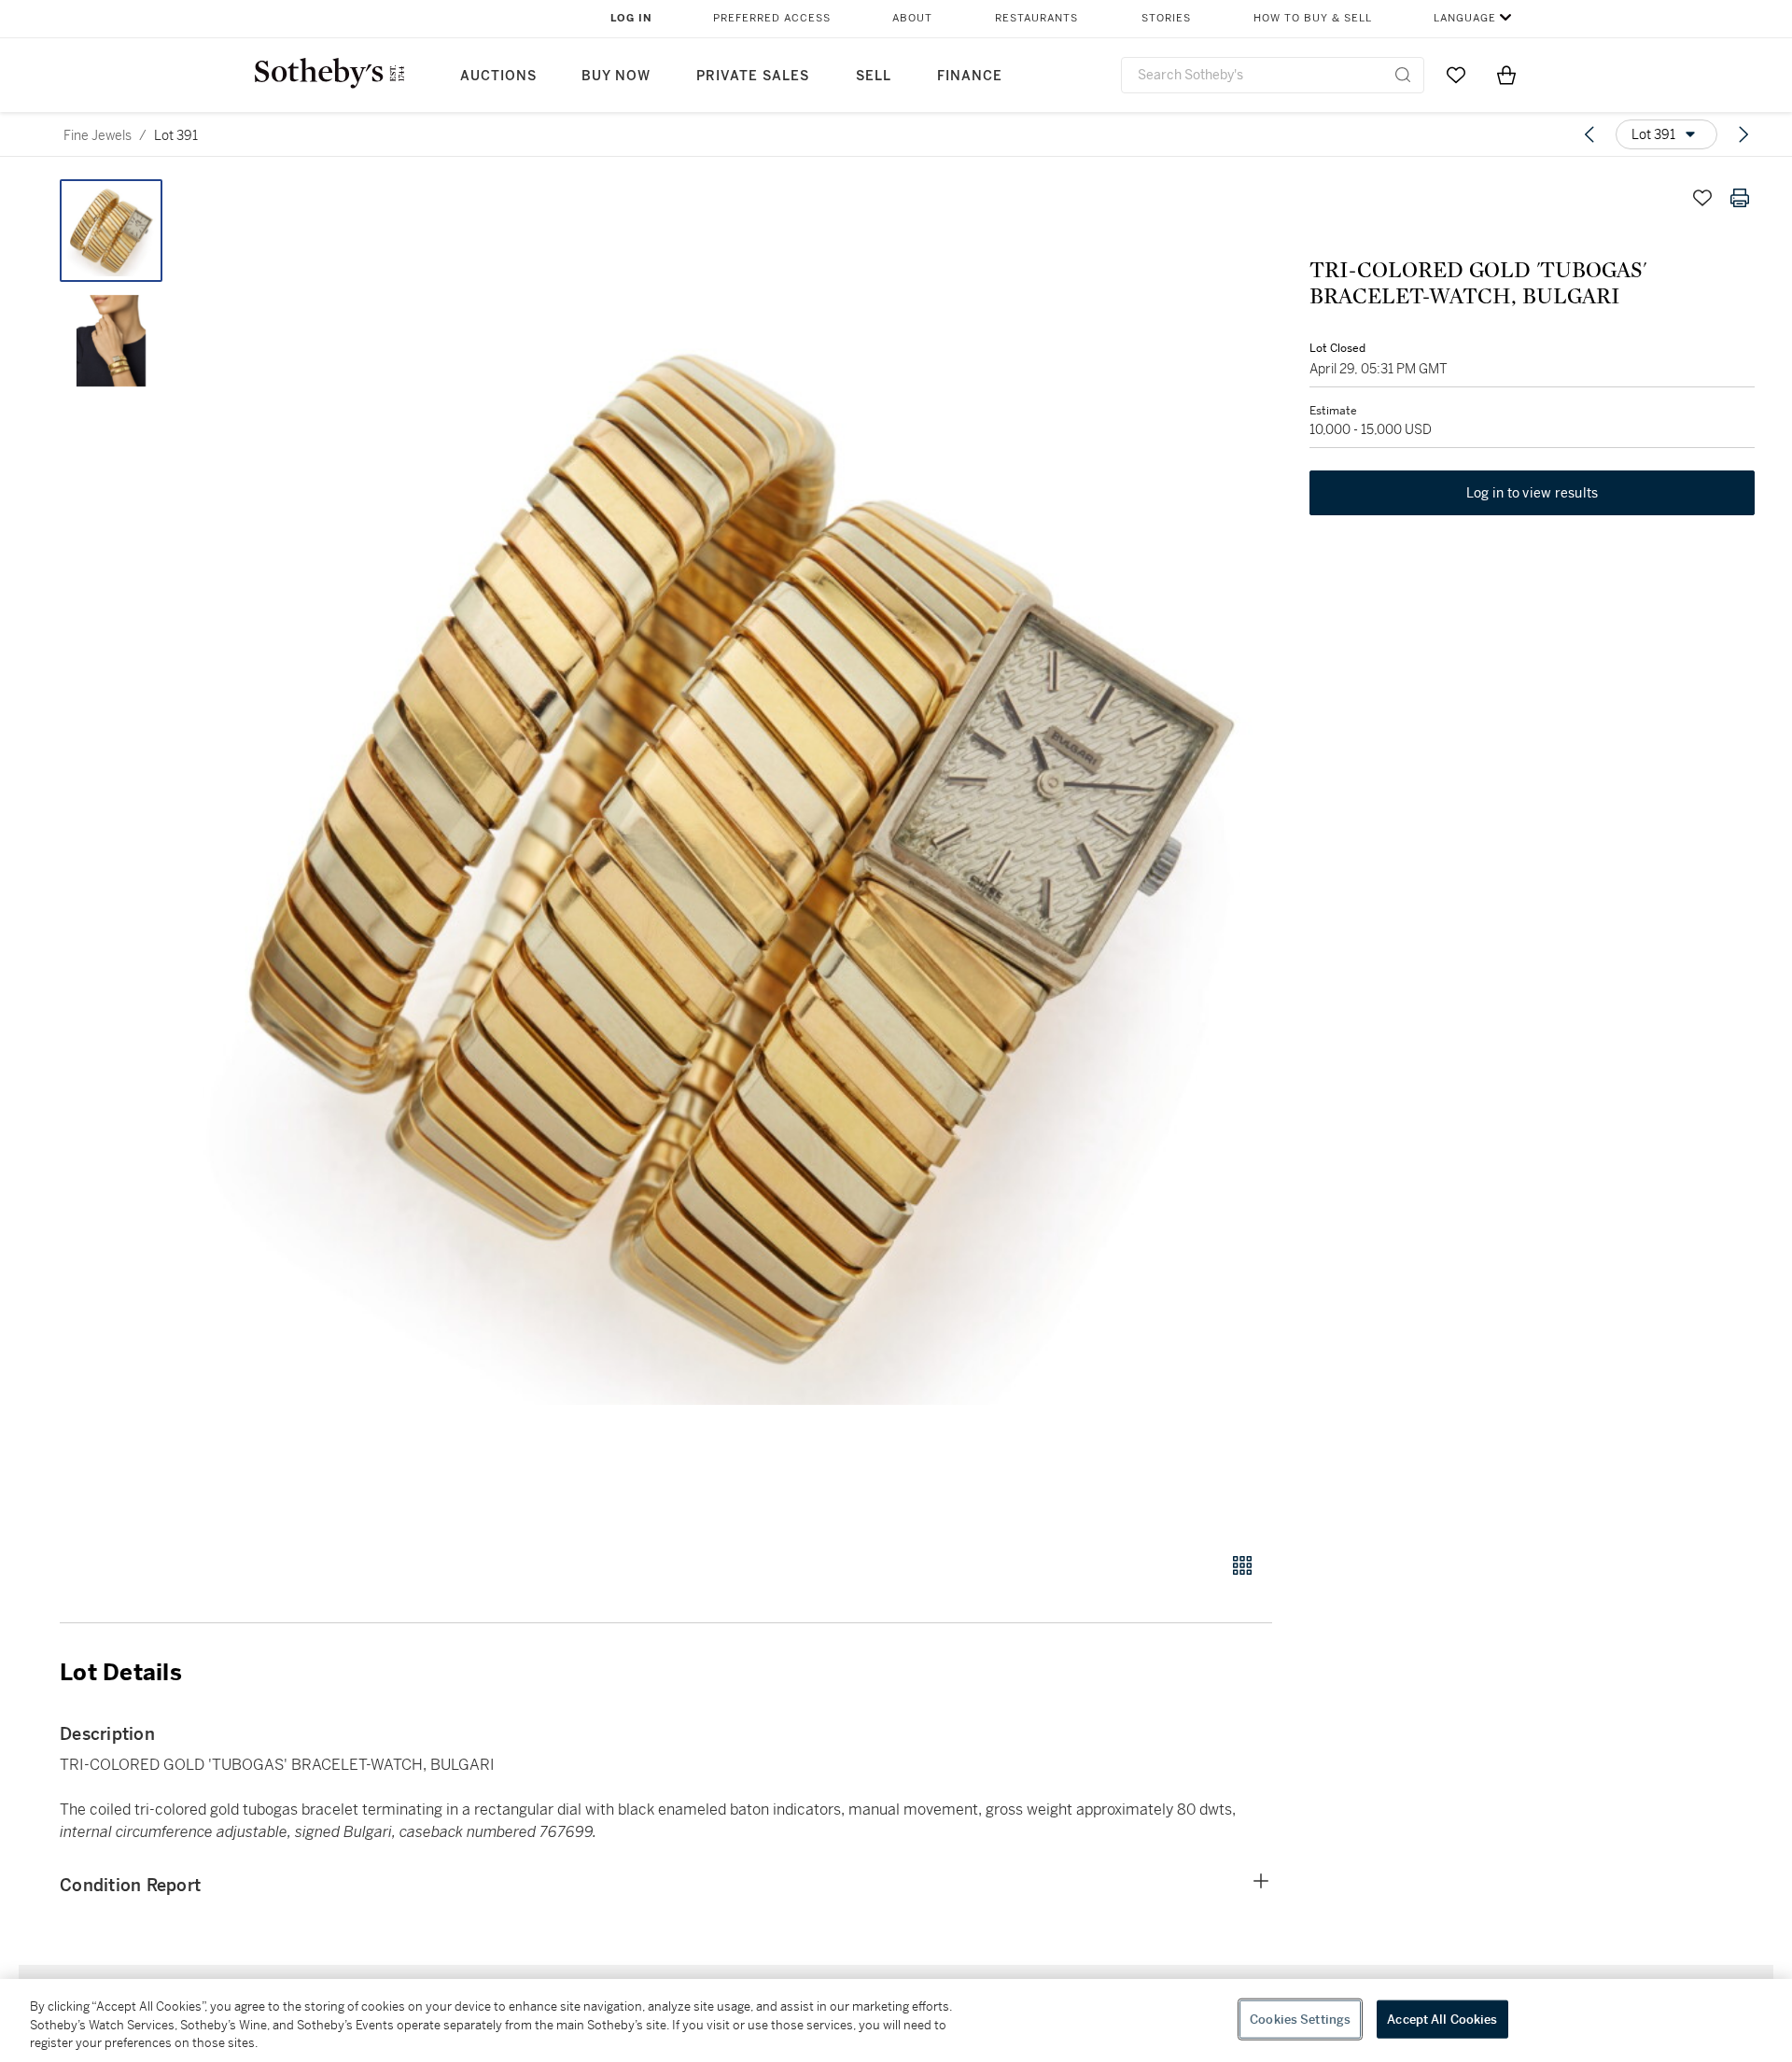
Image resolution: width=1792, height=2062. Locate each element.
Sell (874, 76)
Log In (631, 18)
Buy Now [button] (616, 76)
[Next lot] (1743, 134)
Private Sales (753, 76)
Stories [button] (1166, 18)
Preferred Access (772, 18)
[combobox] (1273, 75)
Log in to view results (1533, 493)
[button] (737, 856)
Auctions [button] (498, 76)
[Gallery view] (1242, 1565)
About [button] (912, 18)
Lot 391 (176, 135)
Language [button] (1465, 18)
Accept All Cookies (1442, 2019)
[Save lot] (1702, 198)
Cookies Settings (1300, 2019)
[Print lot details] (1740, 198)
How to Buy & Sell (1313, 18)
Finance (970, 76)
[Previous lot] (1589, 134)
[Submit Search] (1403, 75)
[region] (896, 2020)
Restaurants (1036, 18)
